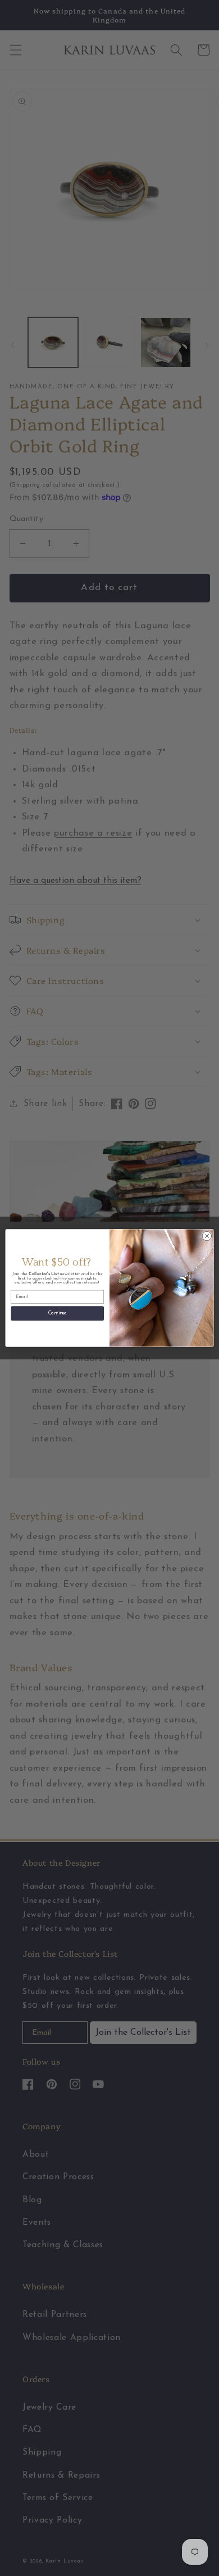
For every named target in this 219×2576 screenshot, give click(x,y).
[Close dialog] (207, 1236)
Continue (58, 1314)
